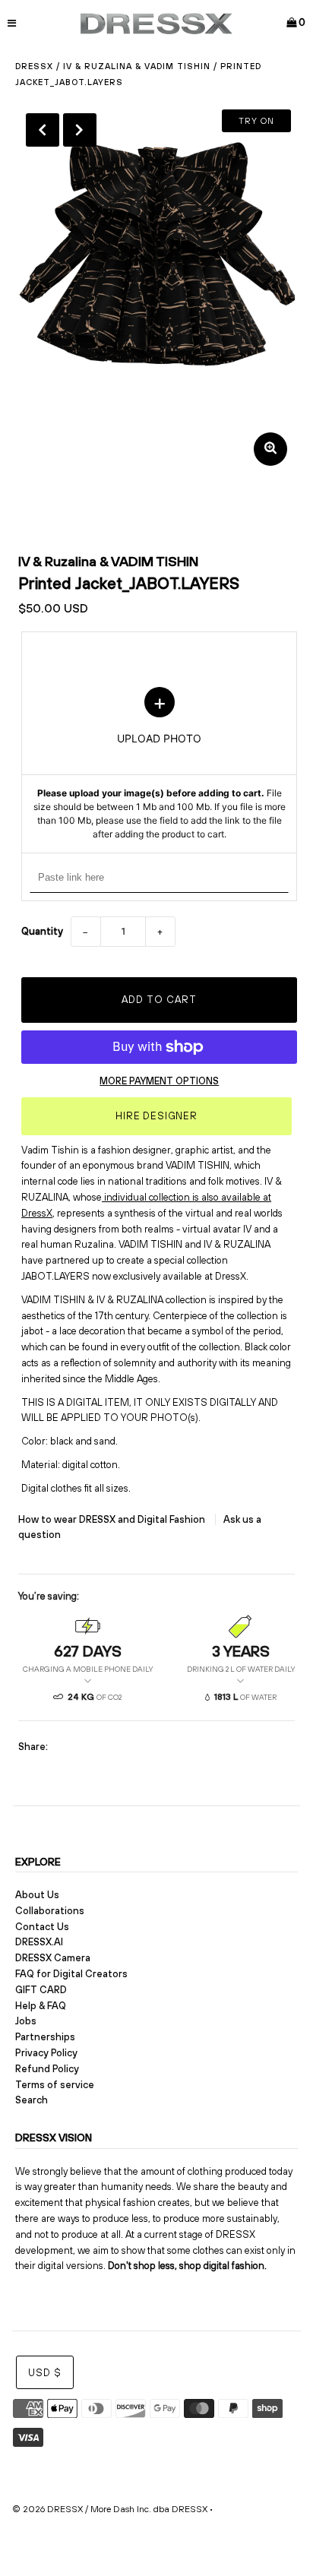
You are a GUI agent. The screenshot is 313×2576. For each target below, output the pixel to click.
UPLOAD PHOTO (160, 764)
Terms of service (55, 2085)
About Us (37, 1895)
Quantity (42, 931)
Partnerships (45, 2037)
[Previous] (43, 130)
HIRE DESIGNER (156, 1116)
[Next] (80, 130)
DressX (34, 66)
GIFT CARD (41, 1990)
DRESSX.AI (39, 1942)
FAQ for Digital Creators (71, 1974)
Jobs (26, 2021)
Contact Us (42, 1927)
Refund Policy (47, 2069)
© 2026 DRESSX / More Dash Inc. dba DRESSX (110, 2509)
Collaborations (50, 1911)
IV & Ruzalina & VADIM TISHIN (137, 66)
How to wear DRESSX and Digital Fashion (113, 1519)
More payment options (159, 1081)
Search (32, 2100)
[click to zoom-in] (270, 449)
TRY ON (256, 121)
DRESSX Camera (53, 1958)
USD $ (45, 2373)
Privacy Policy (46, 2053)
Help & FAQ (41, 2006)
